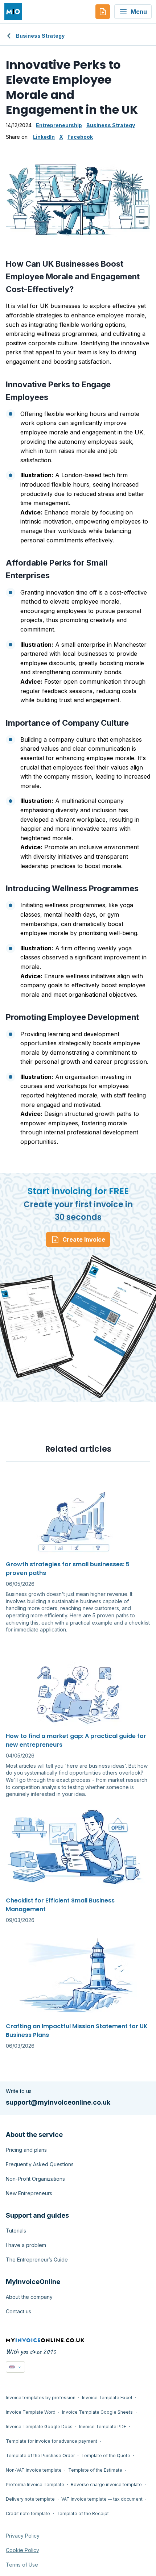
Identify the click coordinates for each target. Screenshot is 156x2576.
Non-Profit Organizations (35, 2179)
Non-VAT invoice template (34, 2470)
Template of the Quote (106, 2456)
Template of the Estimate (95, 2470)
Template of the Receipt (83, 2514)
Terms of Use (22, 2565)
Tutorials (16, 2231)
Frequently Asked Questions (40, 2164)
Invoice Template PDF (103, 2427)
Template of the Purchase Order (40, 2456)
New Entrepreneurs (29, 2193)
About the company (29, 2297)
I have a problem (26, 2245)
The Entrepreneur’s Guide (37, 2260)
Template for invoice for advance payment (52, 2441)
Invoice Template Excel (107, 2398)
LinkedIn (44, 137)
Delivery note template (30, 2499)
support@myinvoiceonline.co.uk (58, 2102)
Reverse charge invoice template (106, 2485)
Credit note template (28, 2514)
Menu (139, 12)
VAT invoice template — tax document (102, 2499)
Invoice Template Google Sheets (97, 2412)
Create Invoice (84, 1239)
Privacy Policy (23, 2536)
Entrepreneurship (59, 125)
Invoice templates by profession (41, 2398)
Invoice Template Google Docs (39, 2427)
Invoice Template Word (31, 2412)
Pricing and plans (26, 2150)
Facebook (80, 137)
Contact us (19, 2311)
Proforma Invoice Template (35, 2485)
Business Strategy (40, 36)
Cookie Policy (22, 2550)
